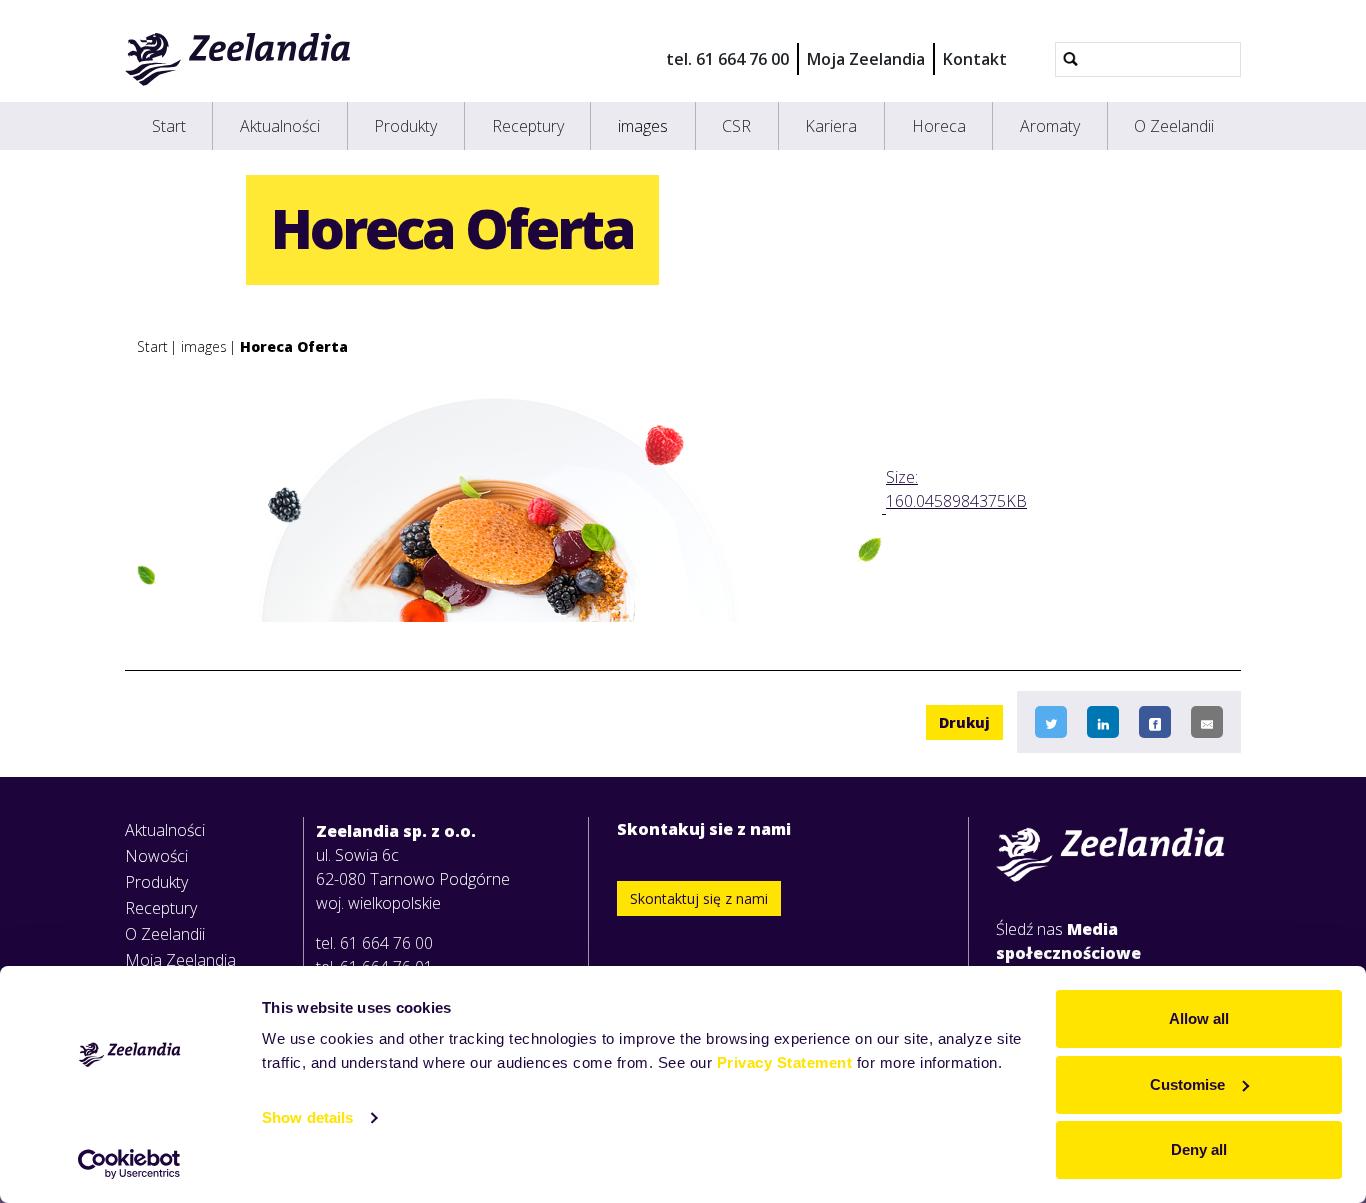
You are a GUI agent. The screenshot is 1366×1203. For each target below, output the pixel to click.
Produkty (405, 126)
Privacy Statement (785, 1062)
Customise (1187, 1084)
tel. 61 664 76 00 (727, 59)
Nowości (156, 856)
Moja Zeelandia (866, 59)
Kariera (831, 126)
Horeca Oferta (294, 346)
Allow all (1199, 1018)
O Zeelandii (1174, 126)
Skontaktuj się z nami (699, 898)
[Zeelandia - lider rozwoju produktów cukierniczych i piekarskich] (238, 59)
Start (169, 126)
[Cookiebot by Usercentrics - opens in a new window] (129, 1164)
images (643, 126)
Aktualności (280, 126)
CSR (736, 126)
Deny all (1199, 1149)
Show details (307, 1117)
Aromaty (1050, 126)
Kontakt (975, 59)
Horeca (939, 126)
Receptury (528, 126)
